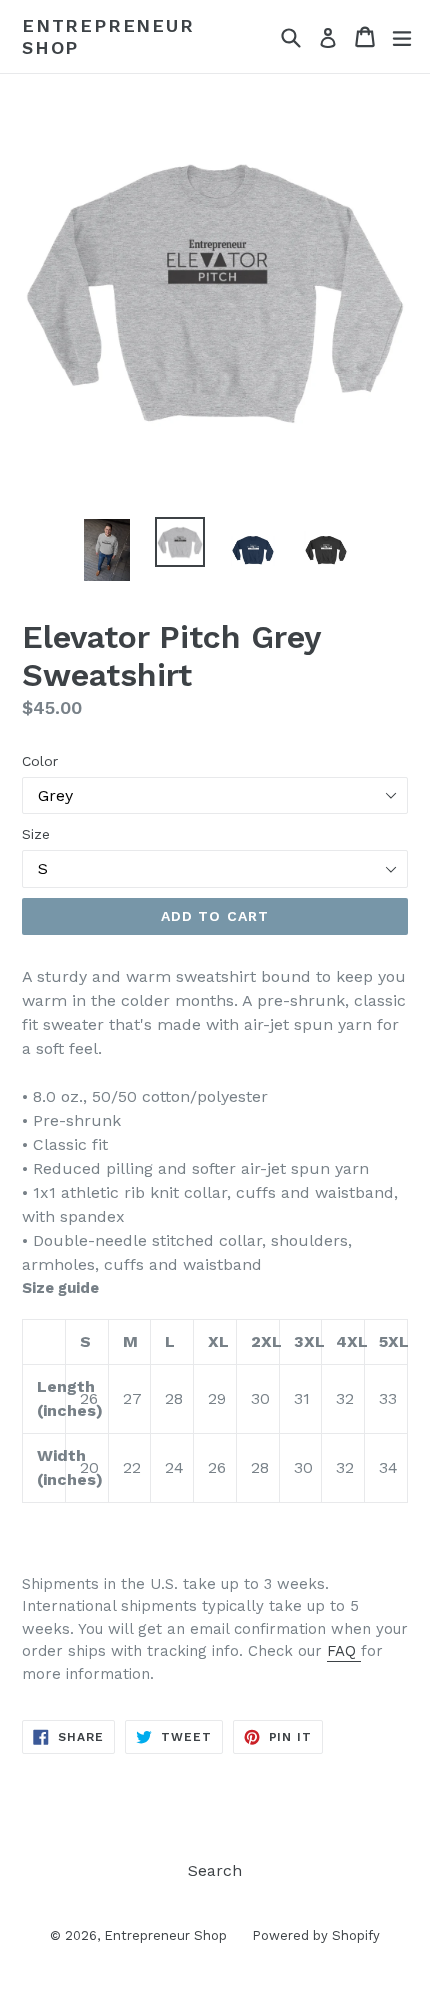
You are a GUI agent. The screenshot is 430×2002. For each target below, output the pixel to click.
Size (36, 834)
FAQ (344, 1651)
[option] (106, 549)
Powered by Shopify (316, 1935)
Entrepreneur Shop (108, 36)
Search (215, 1870)
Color (40, 761)
